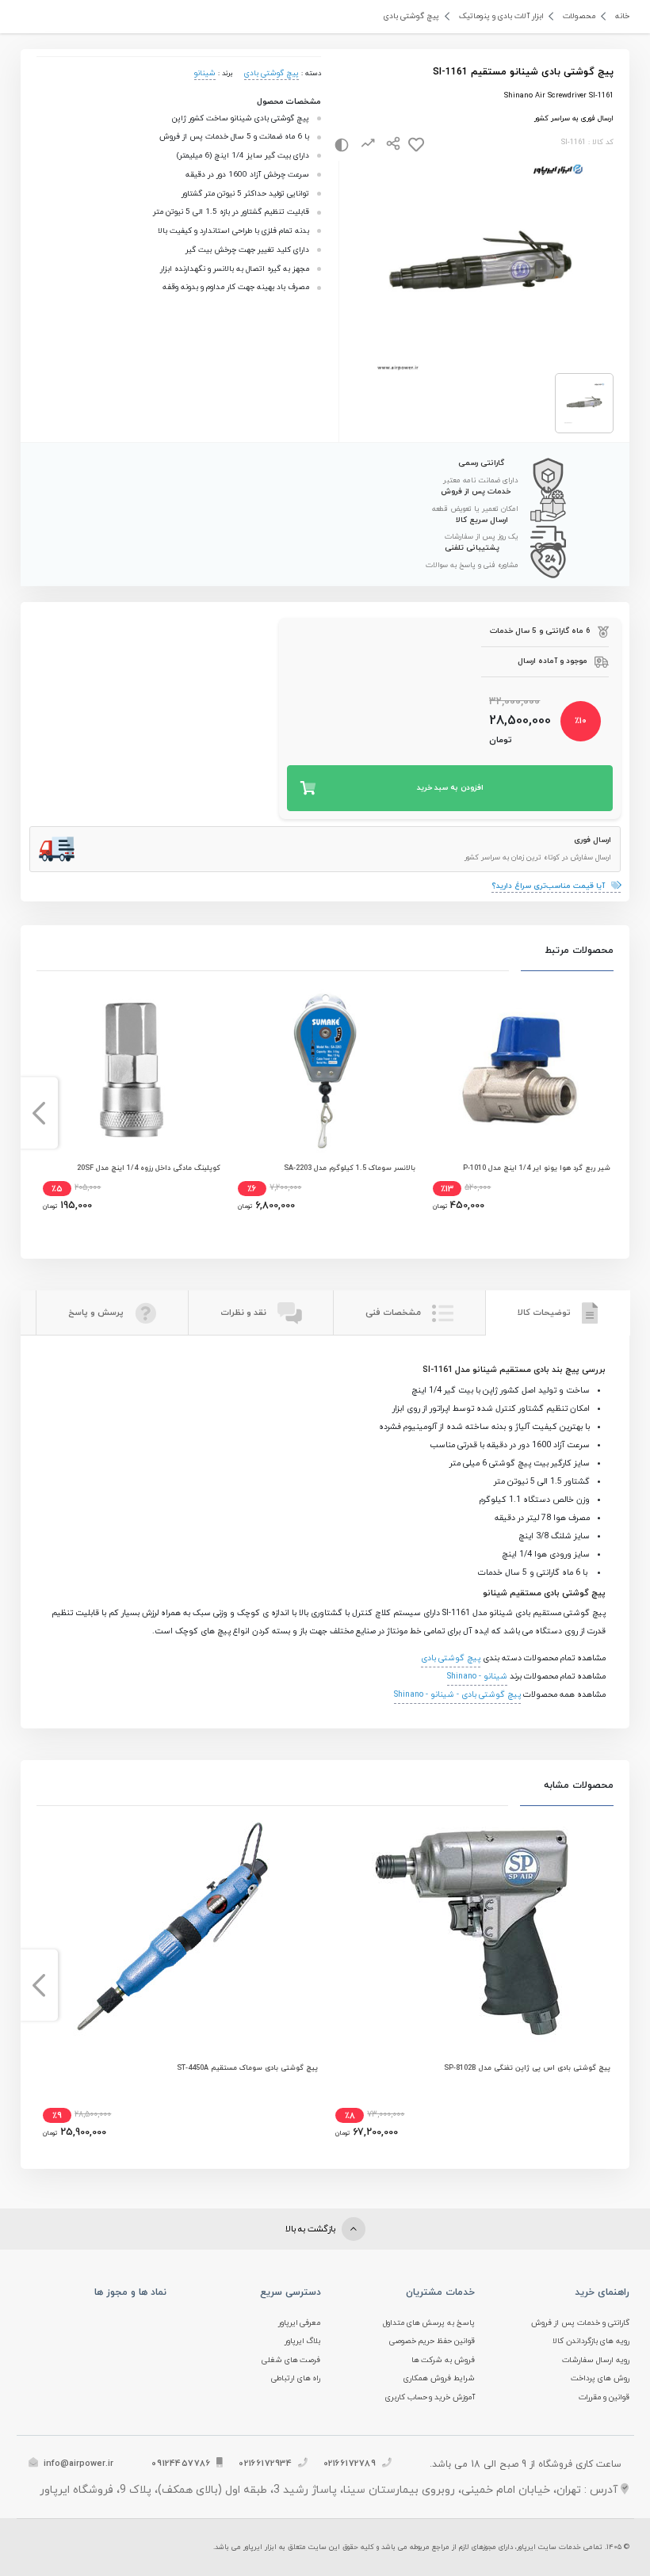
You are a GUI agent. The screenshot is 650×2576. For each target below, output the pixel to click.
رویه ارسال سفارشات (596, 2360)
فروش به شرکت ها (444, 2360)
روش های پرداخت (600, 2378)
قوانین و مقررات (604, 2397)
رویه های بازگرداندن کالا (591, 2341)
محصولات (579, 16)
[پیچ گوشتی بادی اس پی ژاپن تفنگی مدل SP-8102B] (472, 1933)
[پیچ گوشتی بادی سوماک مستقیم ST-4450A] (179, 1933)
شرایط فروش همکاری (439, 2378)
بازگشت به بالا (312, 2229)
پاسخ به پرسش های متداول (429, 2323)
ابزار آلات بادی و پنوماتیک (501, 16)
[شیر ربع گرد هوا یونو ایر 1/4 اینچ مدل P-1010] (520, 1070)
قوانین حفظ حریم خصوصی (432, 2341)
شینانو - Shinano (477, 1677)
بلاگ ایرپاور (303, 2341)
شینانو (205, 73)
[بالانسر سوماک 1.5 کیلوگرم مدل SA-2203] (325, 1070)
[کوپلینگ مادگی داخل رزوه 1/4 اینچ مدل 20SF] (130, 1070)
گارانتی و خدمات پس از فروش (580, 2323)
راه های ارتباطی (296, 2378)
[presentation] (612, 1113)
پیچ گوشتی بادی (411, 16)
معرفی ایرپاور (300, 2323)
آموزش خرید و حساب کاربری (430, 2397)
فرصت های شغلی (291, 2360)
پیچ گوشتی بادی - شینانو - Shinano (457, 1695)
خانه (622, 16)
